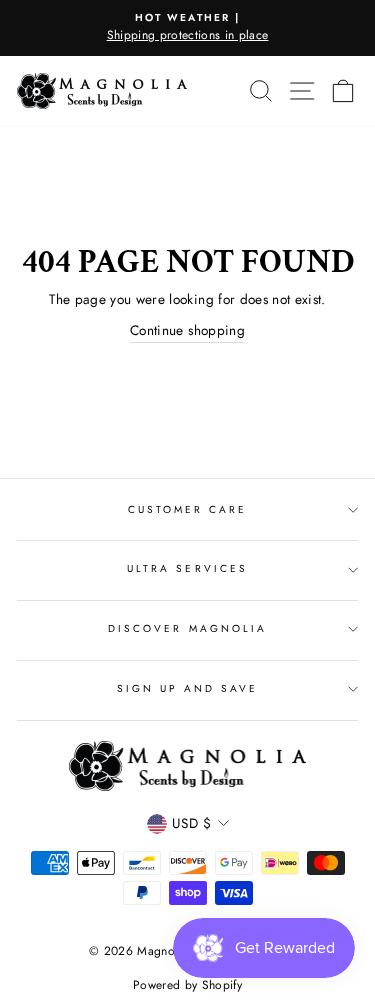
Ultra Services (187, 568)
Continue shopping (187, 330)
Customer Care (188, 509)
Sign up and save (188, 688)
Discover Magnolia (187, 628)
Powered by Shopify (187, 985)
